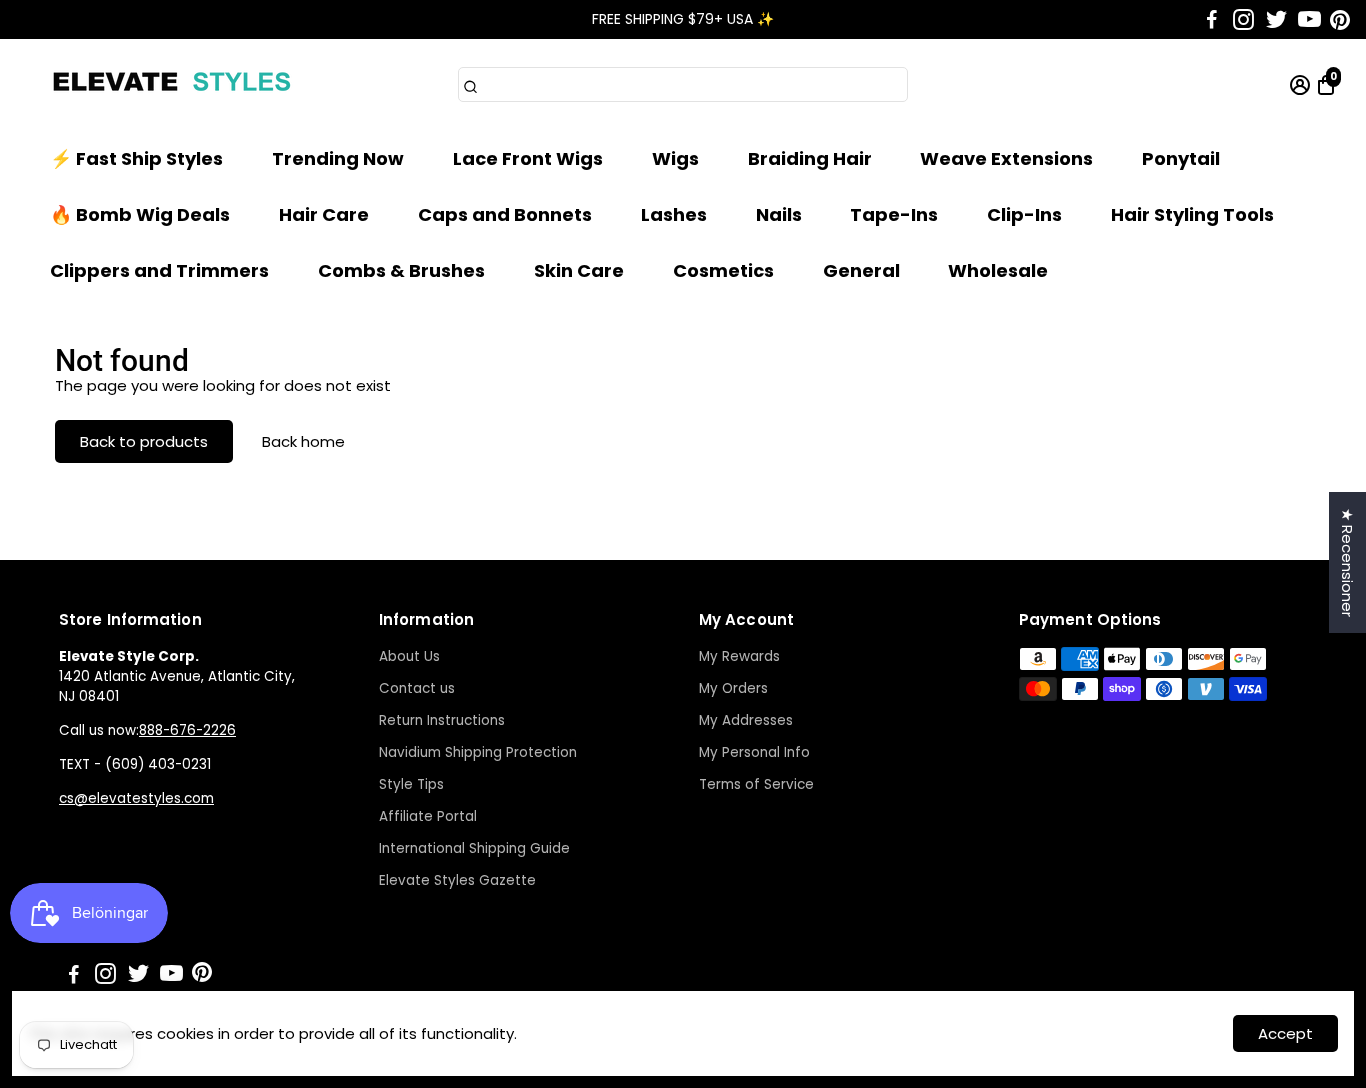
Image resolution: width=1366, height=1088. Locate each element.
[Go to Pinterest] (1340, 20)
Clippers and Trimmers (159, 270)
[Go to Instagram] (1243, 20)
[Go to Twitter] (1276, 20)
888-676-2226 (187, 730)
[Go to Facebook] (1212, 20)
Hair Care (324, 214)
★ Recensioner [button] (1347, 562)
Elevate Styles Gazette (457, 880)
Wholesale (998, 270)
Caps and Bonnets (505, 214)
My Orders (733, 688)
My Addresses (746, 720)
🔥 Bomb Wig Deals (140, 214)
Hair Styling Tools (1192, 214)
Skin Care (579, 270)
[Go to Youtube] (1309, 20)
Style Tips (411, 784)
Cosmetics (723, 270)
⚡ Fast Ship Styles (136, 158)
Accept (1285, 1033)
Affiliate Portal (428, 816)
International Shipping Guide (474, 848)
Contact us (417, 688)
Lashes (674, 214)
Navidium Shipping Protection (478, 752)
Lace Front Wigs (528, 158)
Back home (303, 441)
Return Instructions (442, 720)
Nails (779, 214)
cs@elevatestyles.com (136, 798)
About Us (409, 656)
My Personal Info (754, 752)
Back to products (144, 441)
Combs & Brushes (401, 270)
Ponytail (1181, 158)
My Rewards (739, 656)
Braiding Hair (810, 158)
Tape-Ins (894, 214)
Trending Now (338, 158)
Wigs (675, 158)
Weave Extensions (1006, 158)
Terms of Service (756, 784)
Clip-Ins (1024, 214)
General (861, 270)
